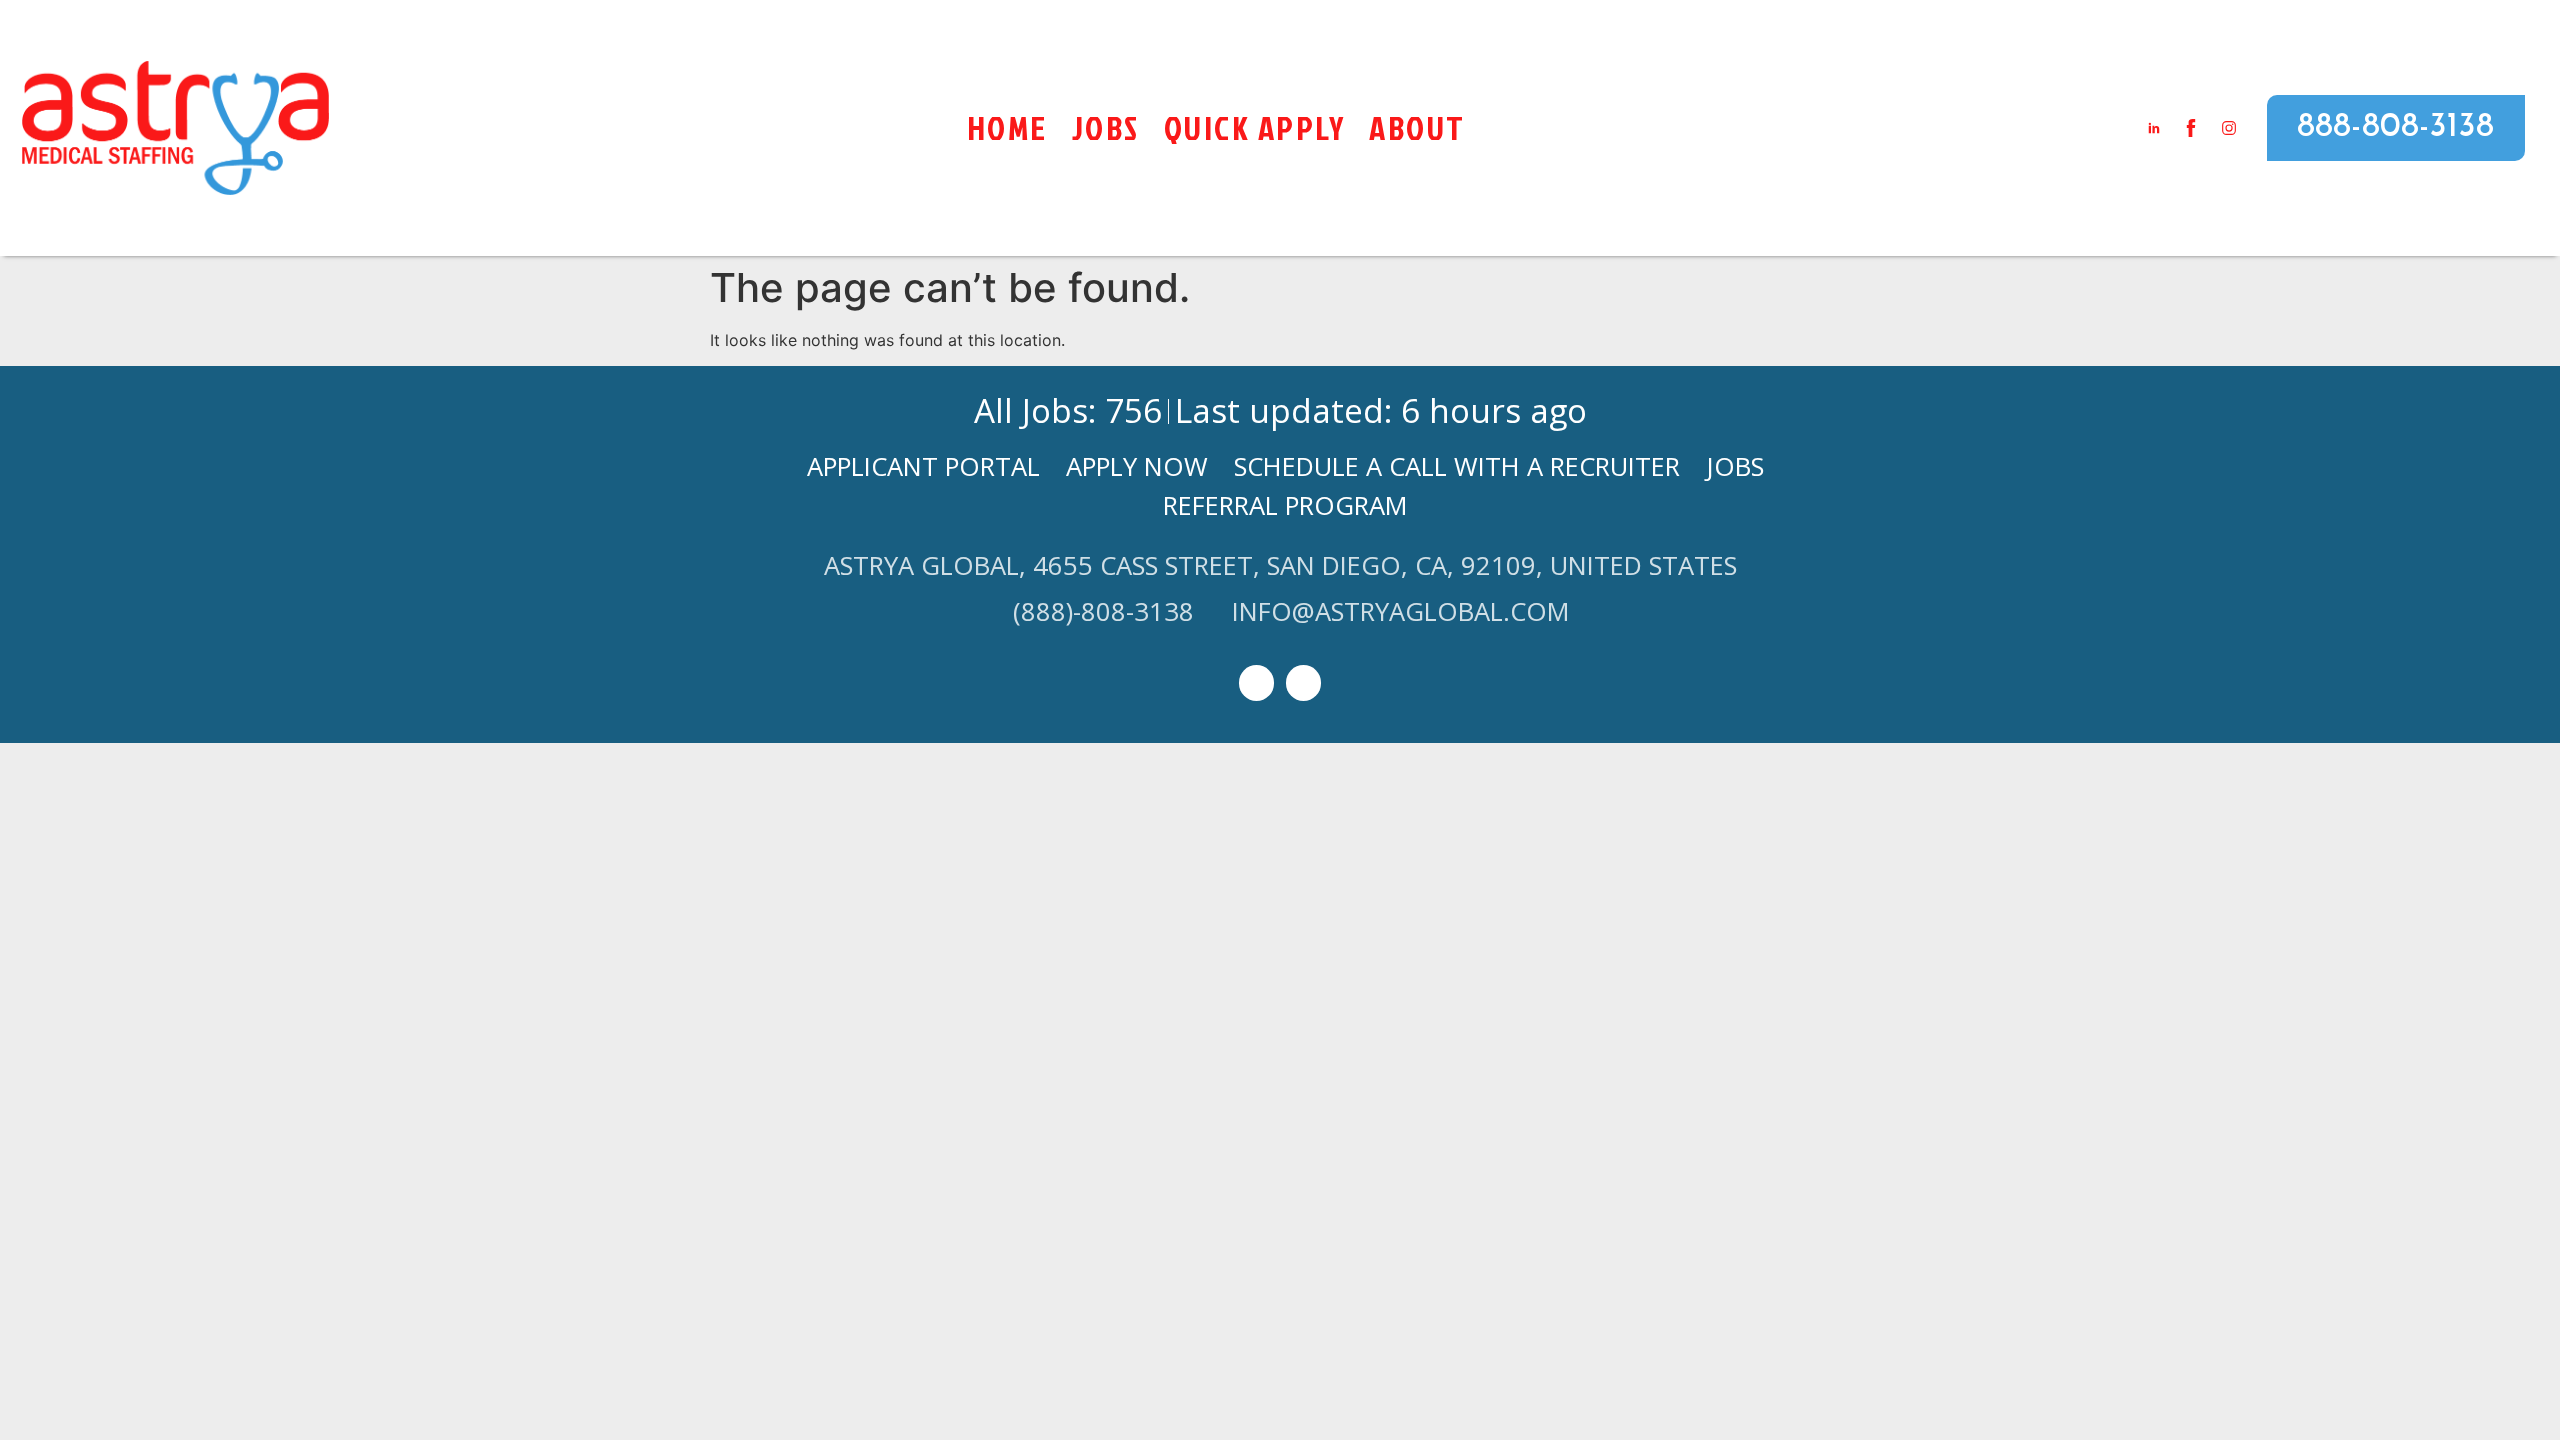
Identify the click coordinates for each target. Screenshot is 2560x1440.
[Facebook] (1303, 682)
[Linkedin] (1256, 682)
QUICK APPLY (1255, 127)
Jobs (1106, 127)
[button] (2396, 128)
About (1417, 127)
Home (1007, 127)
